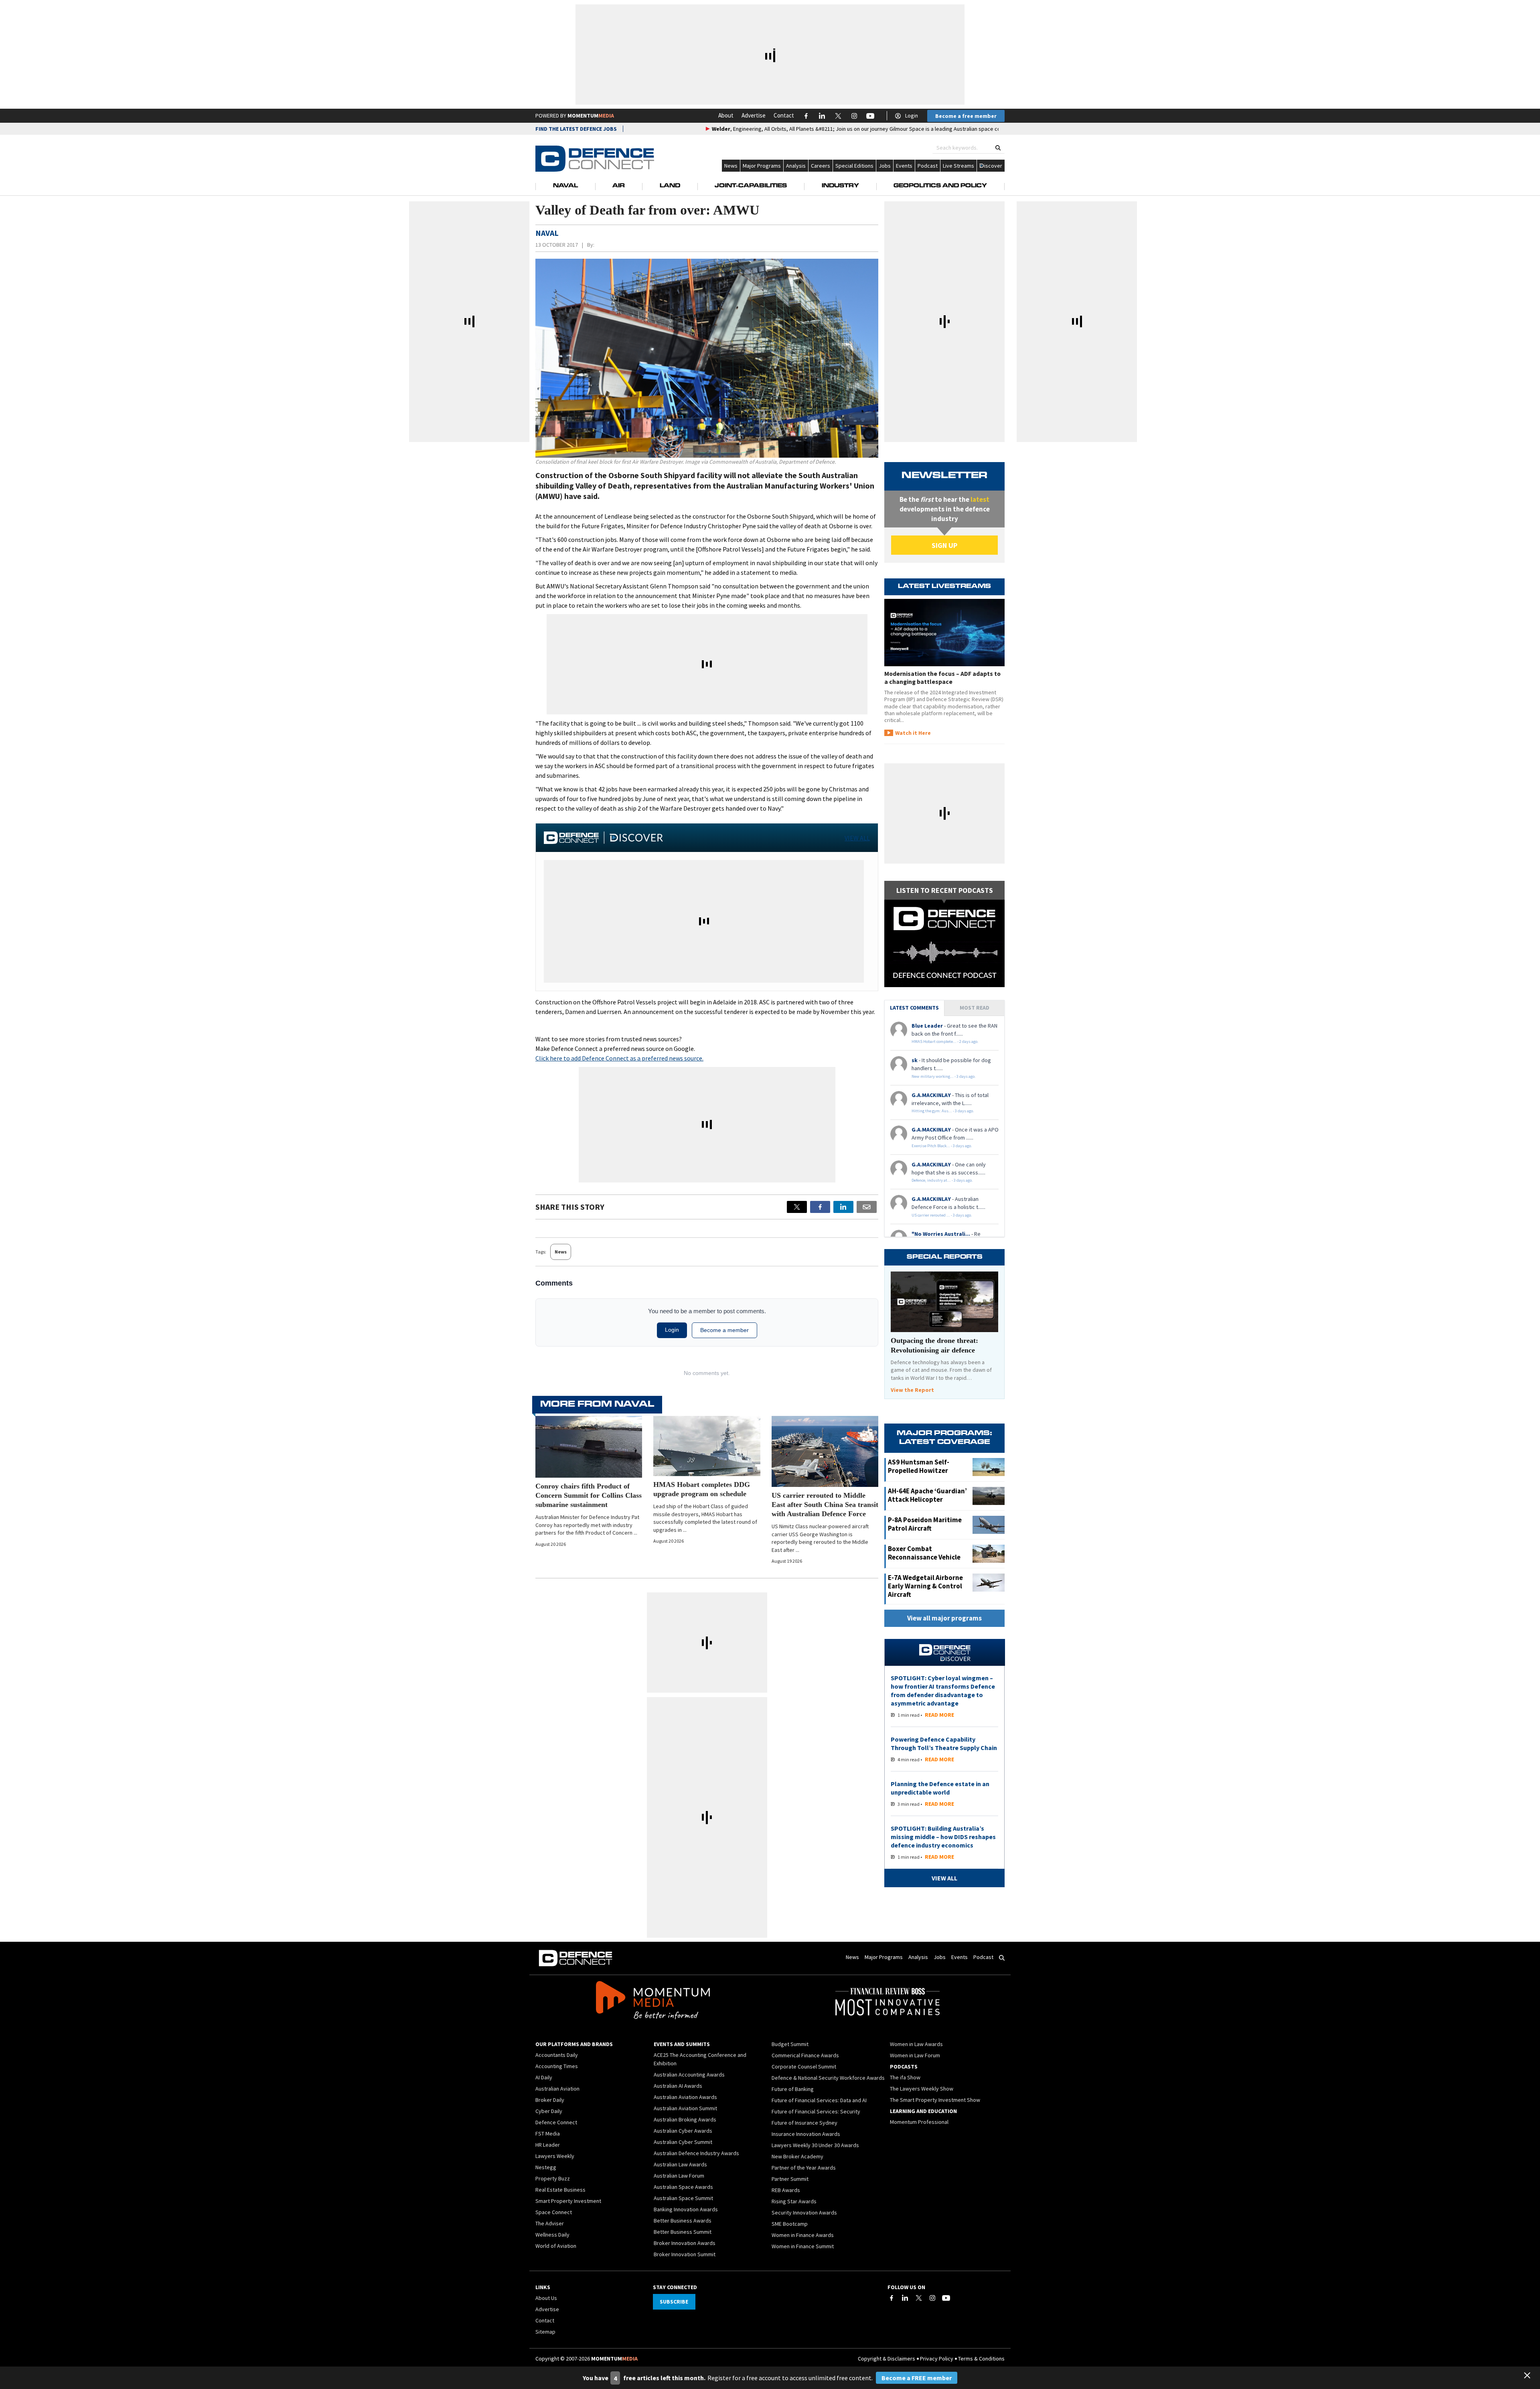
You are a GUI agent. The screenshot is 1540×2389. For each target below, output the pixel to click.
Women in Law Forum (915, 2055)
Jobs (885, 166)
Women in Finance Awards (803, 2235)
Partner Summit (790, 2179)
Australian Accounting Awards (689, 2075)
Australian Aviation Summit (685, 2108)
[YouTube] (946, 2298)
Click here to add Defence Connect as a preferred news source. (619, 1058)
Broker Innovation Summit (685, 2254)
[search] (998, 148)
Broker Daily (550, 2100)
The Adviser (550, 2223)
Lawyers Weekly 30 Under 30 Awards (815, 2145)
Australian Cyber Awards (683, 2131)
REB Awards (786, 2190)
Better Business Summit (683, 2232)
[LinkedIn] (905, 2298)
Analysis (796, 166)
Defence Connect (556, 2122)
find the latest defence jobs (576, 129)
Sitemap (545, 2332)
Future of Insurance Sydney (804, 2123)
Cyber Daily (549, 2111)
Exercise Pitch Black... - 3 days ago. (942, 1146)
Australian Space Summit (683, 2198)
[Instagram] (932, 2298)
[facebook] (820, 1207)
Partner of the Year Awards (804, 2168)
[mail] (867, 1207)
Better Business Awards (683, 2221)
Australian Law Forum (679, 2176)
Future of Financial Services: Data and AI (819, 2100)
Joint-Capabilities (751, 186)
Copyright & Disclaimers (887, 2359)
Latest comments (914, 1008)
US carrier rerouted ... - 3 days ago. (942, 1215)
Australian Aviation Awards (685, 2097)
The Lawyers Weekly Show (922, 2089)
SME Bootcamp (790, 2224)
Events (904, 166)
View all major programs (944, 1618)
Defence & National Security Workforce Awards (828, 2078)
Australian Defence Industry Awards (696, 2153)
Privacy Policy (937, 2359)
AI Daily (544, 2077)
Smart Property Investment (568, 2201)
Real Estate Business (560, 2190)
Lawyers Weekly (555, 2156)
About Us (546, 2298)
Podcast (928, 166)
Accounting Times (557, 2066)
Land (670, 186)
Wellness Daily (552, 2235)
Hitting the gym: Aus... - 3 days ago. (943, 1111)
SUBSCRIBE (674, 2302)
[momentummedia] (653, 2002)
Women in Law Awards (916, 2044)
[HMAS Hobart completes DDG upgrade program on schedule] (707, 1446)
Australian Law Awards (680, 2164)
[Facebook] (892, 2298)
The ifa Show (905, 2077)
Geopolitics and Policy (940, 186)
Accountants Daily (557, 2055)
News (731, 166)
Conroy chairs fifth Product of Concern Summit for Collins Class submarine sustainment (589, 1495)
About (726, 115)
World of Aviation (556, 2246)
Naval (565, 186)
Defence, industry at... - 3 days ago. (942, 1180)
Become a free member (966, 116)
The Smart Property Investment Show (935, 2100)
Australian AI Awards (678, 2086)
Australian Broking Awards (685, 2119)
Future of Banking (793, 2089)
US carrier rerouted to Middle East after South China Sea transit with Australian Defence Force (825, 1505)
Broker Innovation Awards (685, 2243)
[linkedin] (843, 1207)
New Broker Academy (797, 2156)
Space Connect (554, 2212)
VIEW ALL (857, 838)
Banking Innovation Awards (686, 2209)
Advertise (754, 115)
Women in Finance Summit (803, 2246)
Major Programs (762, 166)
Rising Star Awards (794, 2201)
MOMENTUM (591, 116)
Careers (821, 166)
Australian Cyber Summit (683, 2142)
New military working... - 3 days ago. (944, 1076)
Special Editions (854, 166)
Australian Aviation (557, 2089)
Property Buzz (553, 2178)
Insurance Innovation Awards (806, 2134)
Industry (840, 186)
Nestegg (546, 2167)
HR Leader (548, 2145)
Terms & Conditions (981, 2359)
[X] (797, 1207)
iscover (993, 166)
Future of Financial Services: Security (816, 2111)
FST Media (548, 2133)
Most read (975, 1008)
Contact (784, 115)
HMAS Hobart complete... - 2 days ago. (945, 1041)
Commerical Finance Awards (805, 2055)
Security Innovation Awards (804, 2213)
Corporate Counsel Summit (804, 2067)
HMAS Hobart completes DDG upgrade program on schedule (702, 1489)
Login (912, 116)
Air (619, 186)
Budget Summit (790, 2044)
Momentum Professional (919, 2122)
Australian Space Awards (683, 2187)
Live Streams (958, 166)
